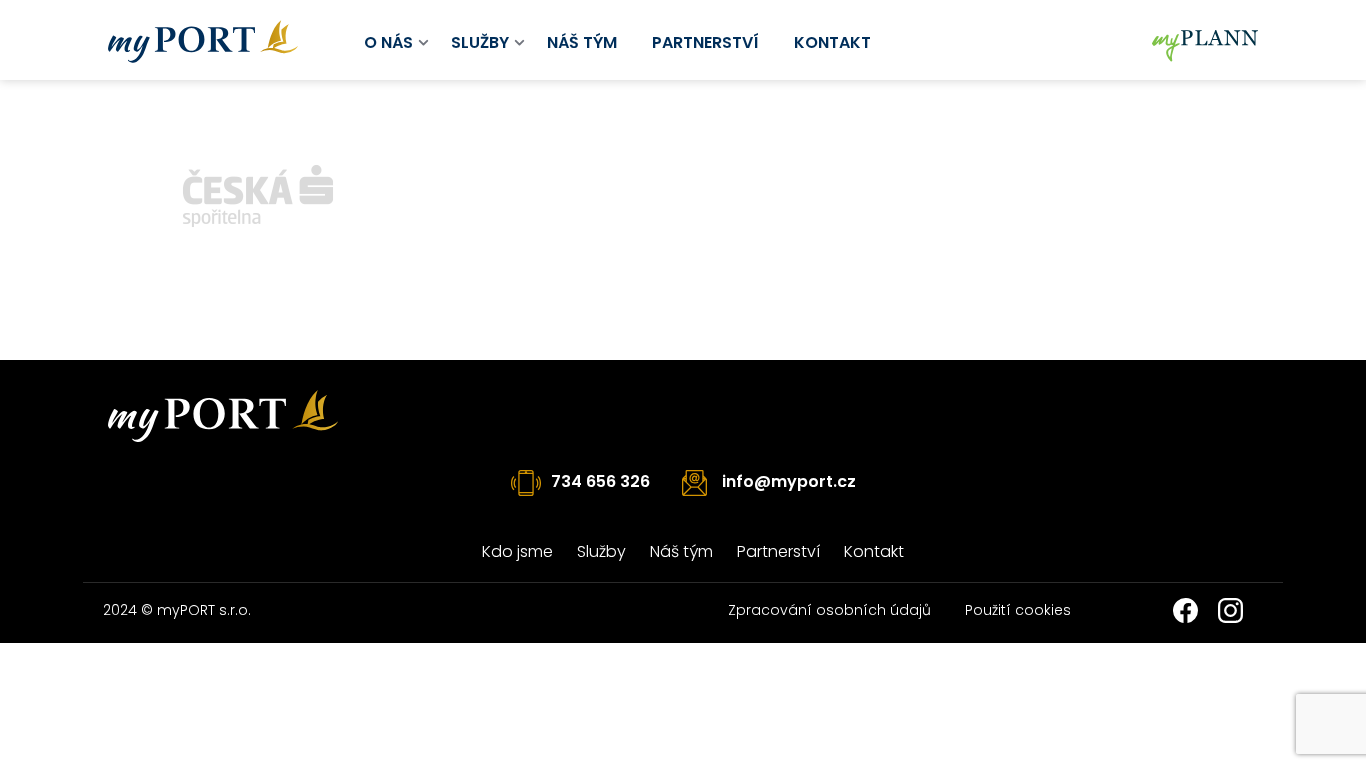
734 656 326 (600, 481)
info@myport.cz (789, 481)
